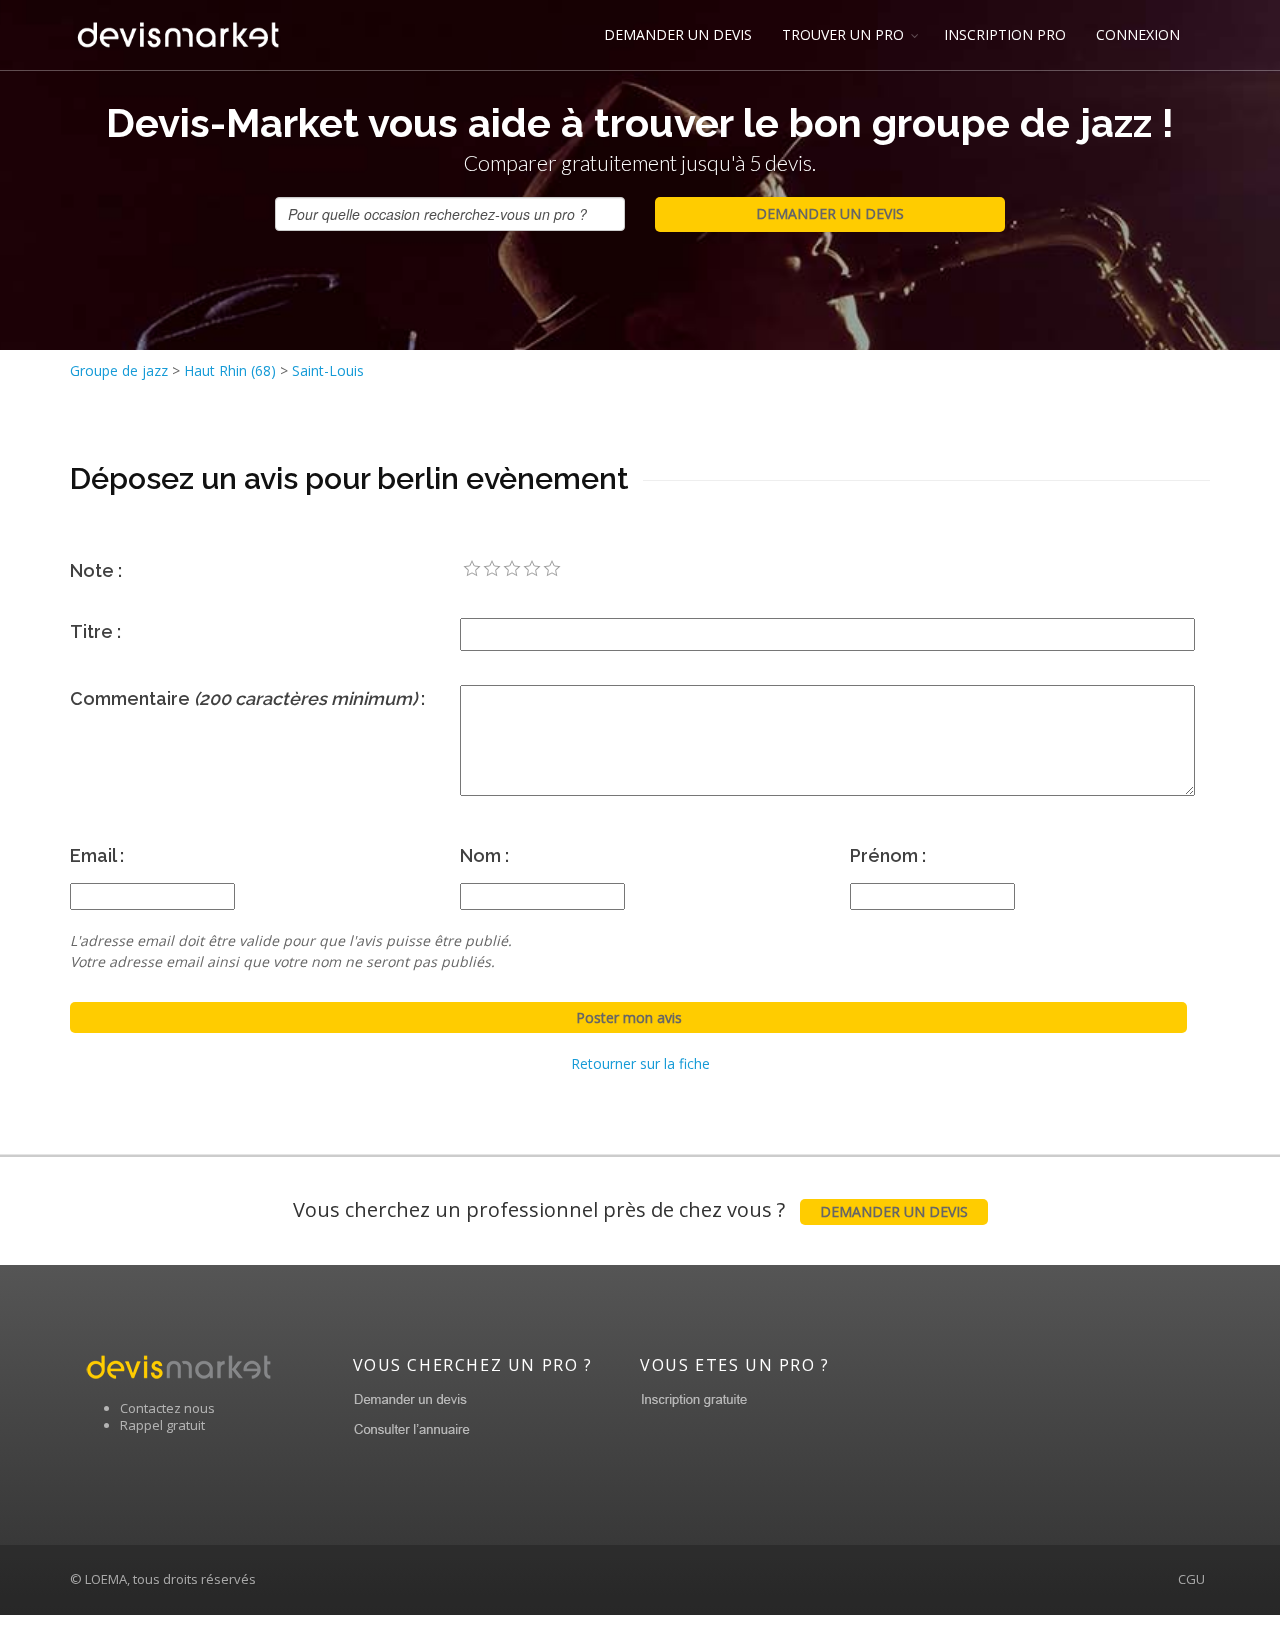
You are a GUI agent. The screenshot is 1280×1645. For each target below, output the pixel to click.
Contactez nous (167, 1408)
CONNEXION (1138, 34)
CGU (1191, 1579)
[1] (472, 569)
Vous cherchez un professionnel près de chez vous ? (630, 1209)
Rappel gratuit (162, 1425)
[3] (512, 569)
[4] (532, 569)
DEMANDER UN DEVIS (678, 34)
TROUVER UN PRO (843, 34)
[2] (492, 569)
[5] (552, 569)
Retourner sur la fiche (640, 1063)
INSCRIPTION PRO (1005, 34)
